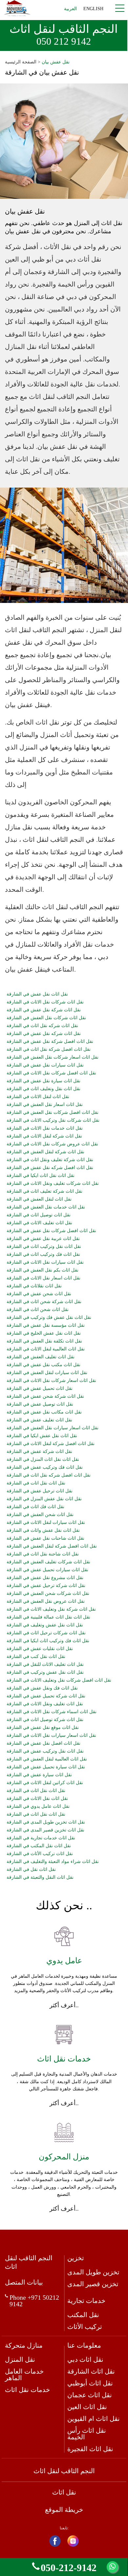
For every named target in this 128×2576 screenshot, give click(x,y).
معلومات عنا (84, 2345)
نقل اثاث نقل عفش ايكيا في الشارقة (42, 1436)
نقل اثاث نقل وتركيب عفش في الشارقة (45, 1751)
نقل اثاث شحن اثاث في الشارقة (38, 1310)
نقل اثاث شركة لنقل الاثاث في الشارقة (44, 1136)
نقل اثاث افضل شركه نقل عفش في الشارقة (50, 1168)
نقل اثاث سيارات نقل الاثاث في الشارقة (45, 1262)
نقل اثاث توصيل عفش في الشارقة (40, 1404)
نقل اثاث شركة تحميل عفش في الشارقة (46, 1696)
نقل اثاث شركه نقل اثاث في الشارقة (42, 1026)
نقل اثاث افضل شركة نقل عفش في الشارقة (50, 1042)
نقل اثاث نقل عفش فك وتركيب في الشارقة (49, 1318)
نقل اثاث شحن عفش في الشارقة (39, 1294)
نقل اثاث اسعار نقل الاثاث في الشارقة (43, 1278)
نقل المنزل (20, 2359)
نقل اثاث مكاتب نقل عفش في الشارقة (44, 1412)
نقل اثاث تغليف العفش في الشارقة (41, 1357)
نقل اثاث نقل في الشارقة (31, 1870)
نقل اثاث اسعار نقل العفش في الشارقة (45, 1105)
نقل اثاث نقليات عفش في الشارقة (40, 1649)
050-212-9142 (69, 2567)
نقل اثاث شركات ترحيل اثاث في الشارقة (46, 1633)
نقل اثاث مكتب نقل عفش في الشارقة (43, 1365)
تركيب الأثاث (85, 2327)
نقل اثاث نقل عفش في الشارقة (37, 994)
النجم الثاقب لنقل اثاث (64, 35)
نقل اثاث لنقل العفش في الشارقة (39, 1199)
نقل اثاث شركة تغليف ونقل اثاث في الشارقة (50, 1160)
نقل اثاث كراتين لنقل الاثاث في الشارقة (45, 1783)
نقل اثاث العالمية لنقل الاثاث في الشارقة (46, 1349)
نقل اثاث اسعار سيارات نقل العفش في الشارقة (53, 1428)
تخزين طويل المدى (93, 2272)
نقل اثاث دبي (85, 2359)
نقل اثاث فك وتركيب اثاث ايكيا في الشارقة (48, 1641)
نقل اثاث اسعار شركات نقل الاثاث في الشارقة (51, 1381)
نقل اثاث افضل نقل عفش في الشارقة (43, 1743)
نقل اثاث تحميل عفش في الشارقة (40, 1389)
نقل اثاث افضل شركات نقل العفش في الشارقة (53, 1113)
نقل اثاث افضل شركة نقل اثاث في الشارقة (49, 1049)
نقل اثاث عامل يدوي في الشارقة (38, 1806)
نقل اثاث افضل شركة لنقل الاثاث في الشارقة (51, 1444)
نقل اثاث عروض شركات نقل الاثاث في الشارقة (52, 1144)
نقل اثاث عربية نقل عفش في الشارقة (43, 1239)
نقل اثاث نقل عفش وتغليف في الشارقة (45, 1625)
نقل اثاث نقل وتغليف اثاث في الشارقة (43, 1089)
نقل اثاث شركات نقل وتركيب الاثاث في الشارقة (53, 1120)
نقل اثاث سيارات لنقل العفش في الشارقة (47, 1373)
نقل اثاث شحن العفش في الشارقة (40, 1515)
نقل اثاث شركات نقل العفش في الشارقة (46, 1018)
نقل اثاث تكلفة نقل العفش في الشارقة (44, 1341)
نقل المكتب (83, 2315)
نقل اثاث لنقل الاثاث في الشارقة (38, 1097)
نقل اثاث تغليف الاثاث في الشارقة (39, 1223)
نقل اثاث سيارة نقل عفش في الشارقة (43, 1081)
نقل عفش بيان (56, 62)
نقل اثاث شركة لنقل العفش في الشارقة (45, 1152)
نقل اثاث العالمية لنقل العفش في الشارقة (47, 1759)
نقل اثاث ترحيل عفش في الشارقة (40, 1491)
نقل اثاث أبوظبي (90, 2383)
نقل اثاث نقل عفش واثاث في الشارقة (43, 1530)
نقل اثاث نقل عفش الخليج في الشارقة (44, 1333)
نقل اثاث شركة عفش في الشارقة (39, 1452)
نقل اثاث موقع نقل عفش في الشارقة (43, 1728)
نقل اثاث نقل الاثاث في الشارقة (37, 1799)
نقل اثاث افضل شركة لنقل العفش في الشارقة (52, 1546)
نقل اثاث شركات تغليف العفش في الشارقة (48, 1562)
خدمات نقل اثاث (27, 2390)
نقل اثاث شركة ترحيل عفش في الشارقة (46, 1586)
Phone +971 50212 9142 (34, 2301)
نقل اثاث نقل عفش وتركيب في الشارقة (45, 1672)
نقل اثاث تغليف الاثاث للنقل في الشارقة (45, 1665)
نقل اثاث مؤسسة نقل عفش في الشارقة (46, 1325)
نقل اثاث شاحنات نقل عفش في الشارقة (45, 1538)
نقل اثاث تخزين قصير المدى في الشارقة (45, 1830)
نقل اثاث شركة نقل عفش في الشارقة (44, 1010)
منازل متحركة (24, 2345)
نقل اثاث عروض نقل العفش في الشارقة (46, 1601)
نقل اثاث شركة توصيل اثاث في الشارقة (45, 1720)
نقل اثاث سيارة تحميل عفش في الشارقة (46, 1767)
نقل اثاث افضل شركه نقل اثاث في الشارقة (49, 1475)
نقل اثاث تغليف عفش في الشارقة (39, 1420)
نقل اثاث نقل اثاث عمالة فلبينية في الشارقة (48, 1617)
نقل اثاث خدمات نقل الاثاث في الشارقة (45, 1128)
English (93, 9)
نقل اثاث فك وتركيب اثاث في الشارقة (43, 1254)
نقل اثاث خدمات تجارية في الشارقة (41, 1838)
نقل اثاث (64, 2492)
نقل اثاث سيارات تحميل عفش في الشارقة (47, 1570)
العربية (70, 9)
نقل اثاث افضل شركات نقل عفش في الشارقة (51, 1231)
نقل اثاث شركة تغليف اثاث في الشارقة (44, 1191)
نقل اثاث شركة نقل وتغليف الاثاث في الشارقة (51, 1609)
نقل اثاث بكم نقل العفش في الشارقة (43, 1270)
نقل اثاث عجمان (90, 2395)
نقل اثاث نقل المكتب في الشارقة (39, 1846)
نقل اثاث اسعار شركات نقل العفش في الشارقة (53, 1057)
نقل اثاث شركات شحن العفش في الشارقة (48, 1594)
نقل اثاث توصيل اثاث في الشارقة (39, 1215)
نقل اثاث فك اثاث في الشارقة (35, 1507)
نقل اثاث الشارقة (91, 2371)
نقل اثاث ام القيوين (94, 2419)
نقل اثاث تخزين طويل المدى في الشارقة (46, 1822)
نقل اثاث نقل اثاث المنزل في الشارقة (43, 1460)
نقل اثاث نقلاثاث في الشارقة (34, 1286)
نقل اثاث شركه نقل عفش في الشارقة (44, 1034)
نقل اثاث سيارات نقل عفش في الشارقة (45, 1065)
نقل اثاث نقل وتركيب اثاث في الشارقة (44, 1247)
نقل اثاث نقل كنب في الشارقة (36, 1657)
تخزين (76, 2258)
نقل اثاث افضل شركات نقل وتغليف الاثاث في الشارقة (59, 1680)
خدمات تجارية (86, 2301)
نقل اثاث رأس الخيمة (87, 2434)
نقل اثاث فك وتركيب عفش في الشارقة (45, 1467)
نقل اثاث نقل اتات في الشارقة (36, 1483)
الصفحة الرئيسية (21, 62)
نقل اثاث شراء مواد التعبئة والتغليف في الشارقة (53, 1862)
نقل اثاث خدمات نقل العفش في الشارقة (46, 1207)
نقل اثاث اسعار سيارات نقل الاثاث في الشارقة (51, 1736)
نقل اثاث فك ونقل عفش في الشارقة (42, 1688)
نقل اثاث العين (87, 2407)
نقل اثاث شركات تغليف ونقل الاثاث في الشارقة (53, 1184)
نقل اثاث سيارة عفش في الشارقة (39, 1775)
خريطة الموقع (64, 2510)
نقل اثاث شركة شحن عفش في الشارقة (45, 1396)
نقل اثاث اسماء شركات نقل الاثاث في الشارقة (52, 1712)
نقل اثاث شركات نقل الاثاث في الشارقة (45, 1002)
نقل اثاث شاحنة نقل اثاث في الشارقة (43, 1554)
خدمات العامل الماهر (24, 2375)
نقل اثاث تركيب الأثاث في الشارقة (40, 1854)
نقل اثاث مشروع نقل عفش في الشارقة (45, 1578)
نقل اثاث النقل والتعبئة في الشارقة (40, 1877)
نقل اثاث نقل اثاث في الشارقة (36, 1791)
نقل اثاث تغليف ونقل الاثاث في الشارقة (45, 1704)
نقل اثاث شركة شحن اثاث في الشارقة (44, 1302)
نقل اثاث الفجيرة (90, 2449)
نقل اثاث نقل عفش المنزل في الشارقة (44, 1499)
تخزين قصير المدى (93, 2284)
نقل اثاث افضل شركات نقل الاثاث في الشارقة (51, 1073)
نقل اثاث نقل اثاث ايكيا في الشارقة (41, 1176)
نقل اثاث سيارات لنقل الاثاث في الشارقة (46, 1523)
